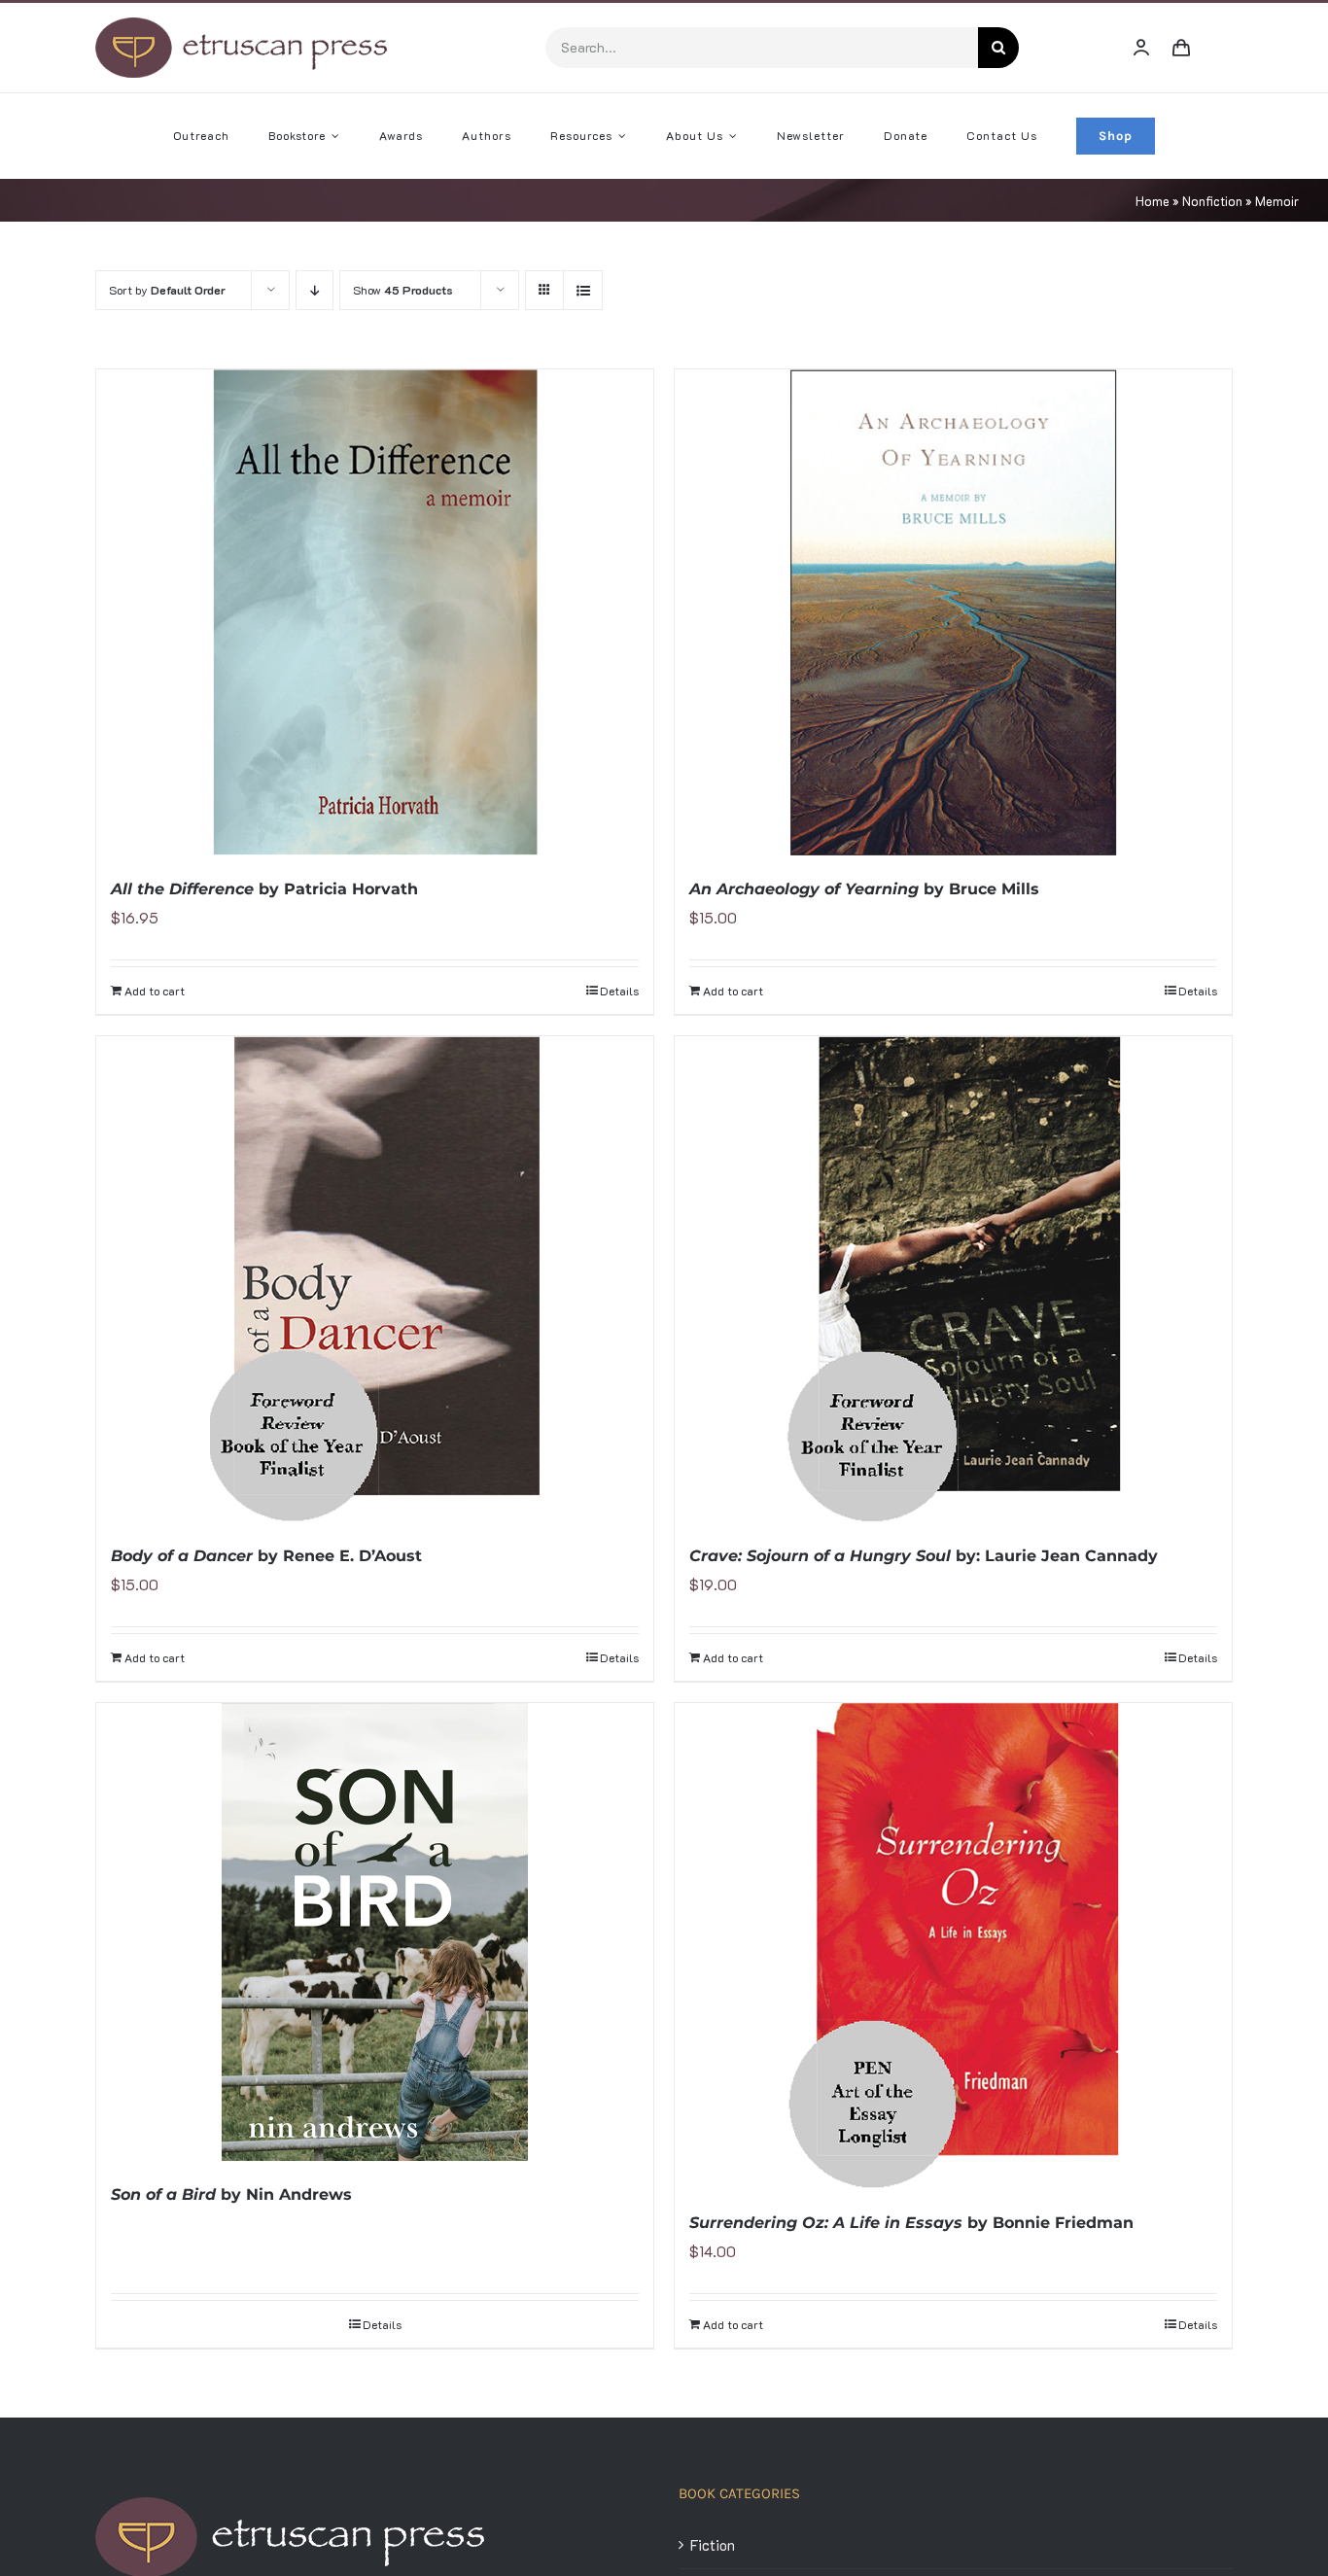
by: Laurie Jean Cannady (924, 1556)
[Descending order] (315, 290)
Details (619, 991)
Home (1153, 201)
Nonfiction (1212, 201)
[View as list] (583, 290)
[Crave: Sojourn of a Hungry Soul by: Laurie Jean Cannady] (953, 1279)
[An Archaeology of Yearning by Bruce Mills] (953, 612)
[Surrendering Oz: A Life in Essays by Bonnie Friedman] (953, 1946)
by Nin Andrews (231, 2194)
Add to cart (155, 991)
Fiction (713, 2545)
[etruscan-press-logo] (241, 24)
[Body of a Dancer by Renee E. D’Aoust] (375, 1279)
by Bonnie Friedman (911, 2223)
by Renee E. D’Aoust (266, 1556)
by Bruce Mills (864, 889)
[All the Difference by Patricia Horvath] (375, 612)
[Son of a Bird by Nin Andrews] (375, 1932)
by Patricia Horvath (264, 889)
